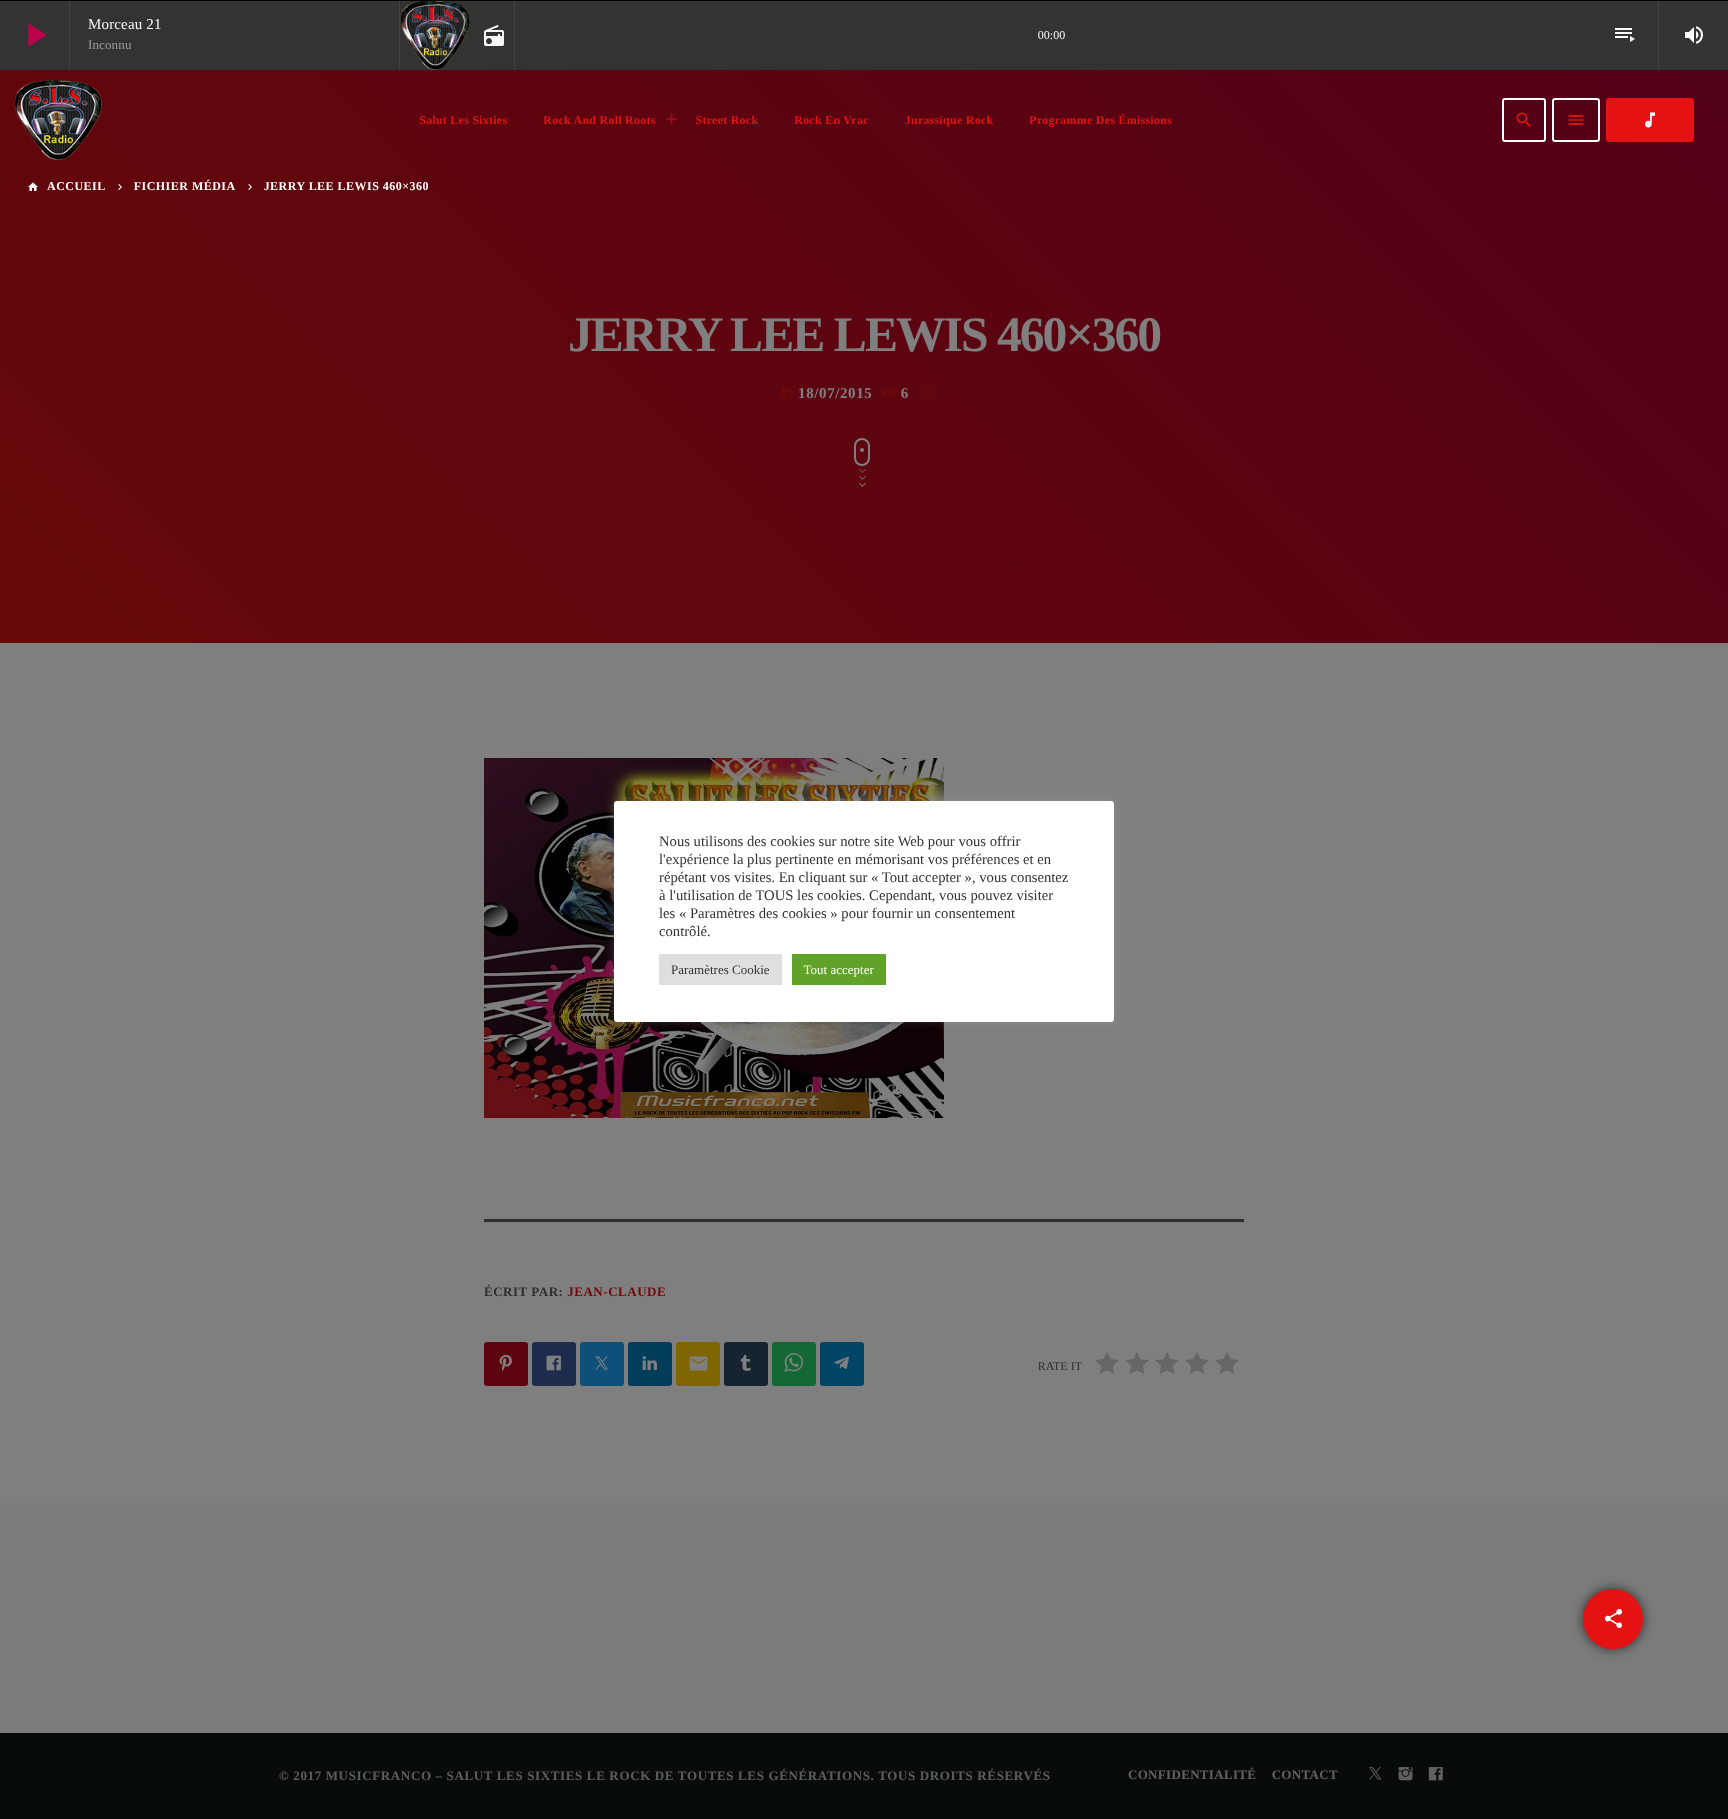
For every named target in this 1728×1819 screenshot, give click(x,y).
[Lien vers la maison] (58, 120)
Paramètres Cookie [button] (720, 969)
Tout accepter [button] (839, 969)
